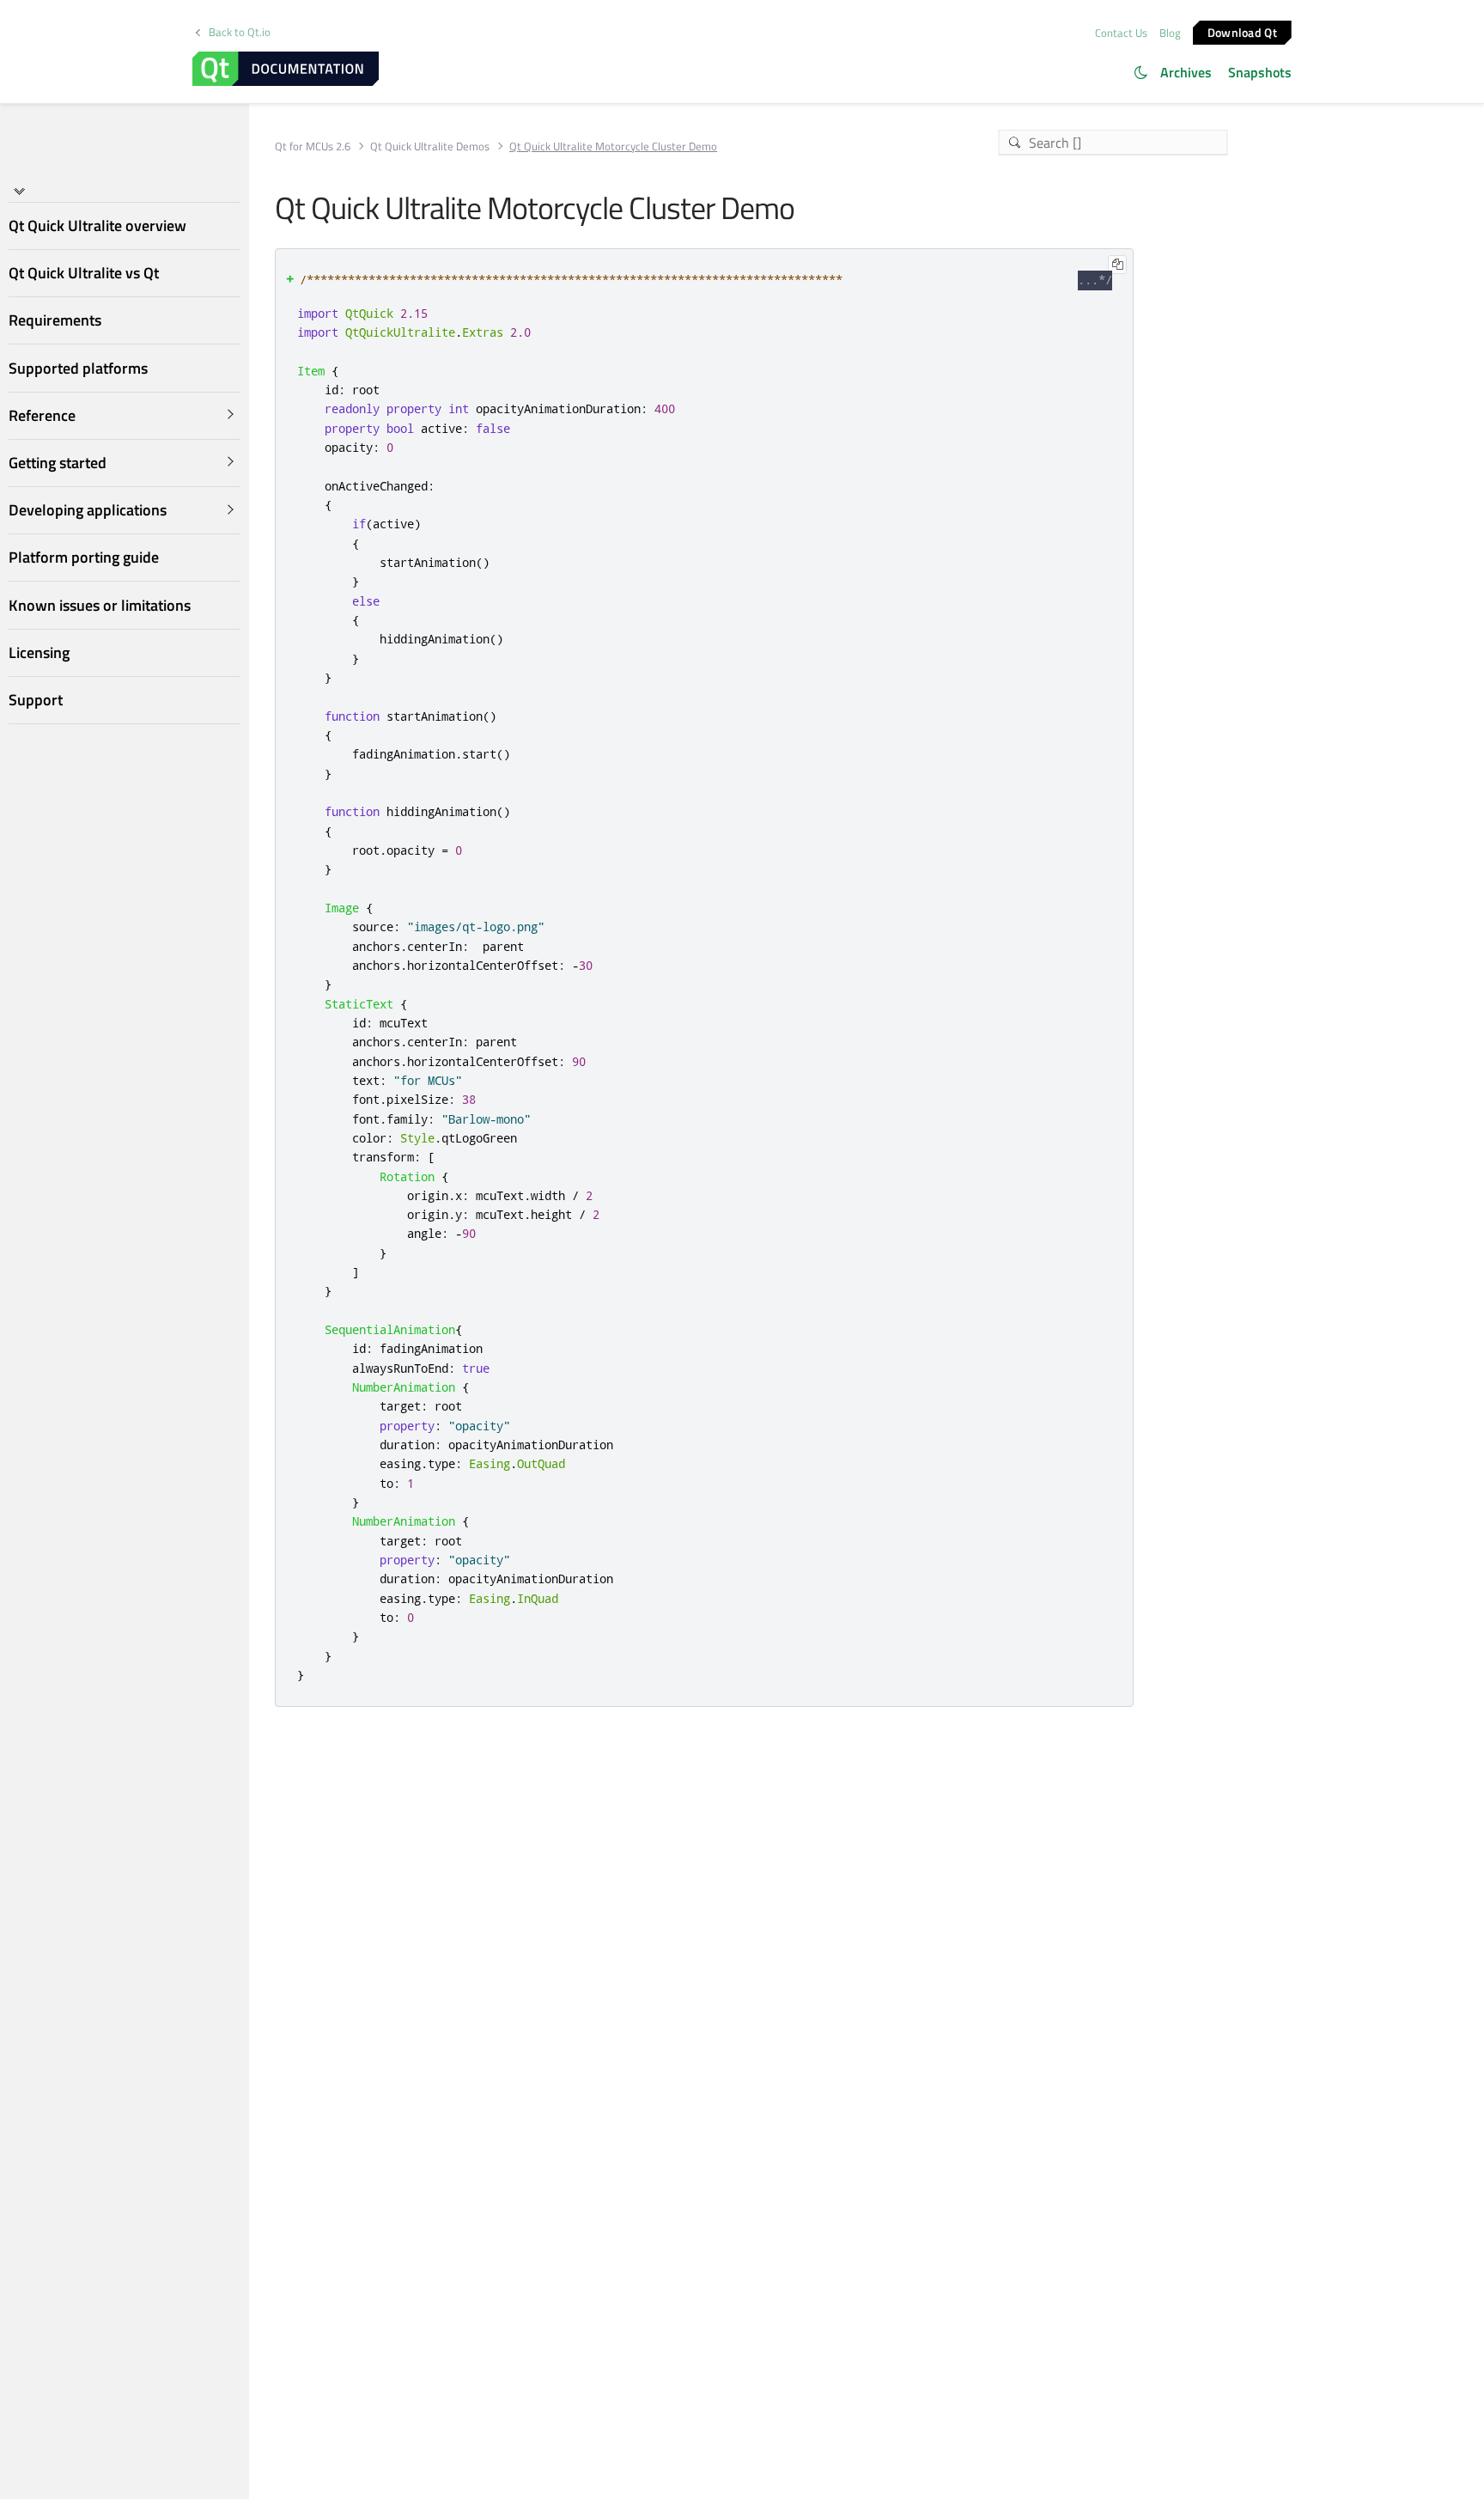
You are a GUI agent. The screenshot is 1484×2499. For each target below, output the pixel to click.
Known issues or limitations (100, 604)
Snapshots (1260, 72)
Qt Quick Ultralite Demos (430, 146)
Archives (1186, 72)
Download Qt (1242, 31)
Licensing (39, 652)
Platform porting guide (84, 557)
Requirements (55, 320)
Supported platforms (78, 367)
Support (36, 700)
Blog (1170, 33)
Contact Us (1121, 33)
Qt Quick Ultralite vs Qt (84, 273)
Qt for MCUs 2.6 (313, 146)
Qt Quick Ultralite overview (97, 226)
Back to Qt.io (240, 32)
